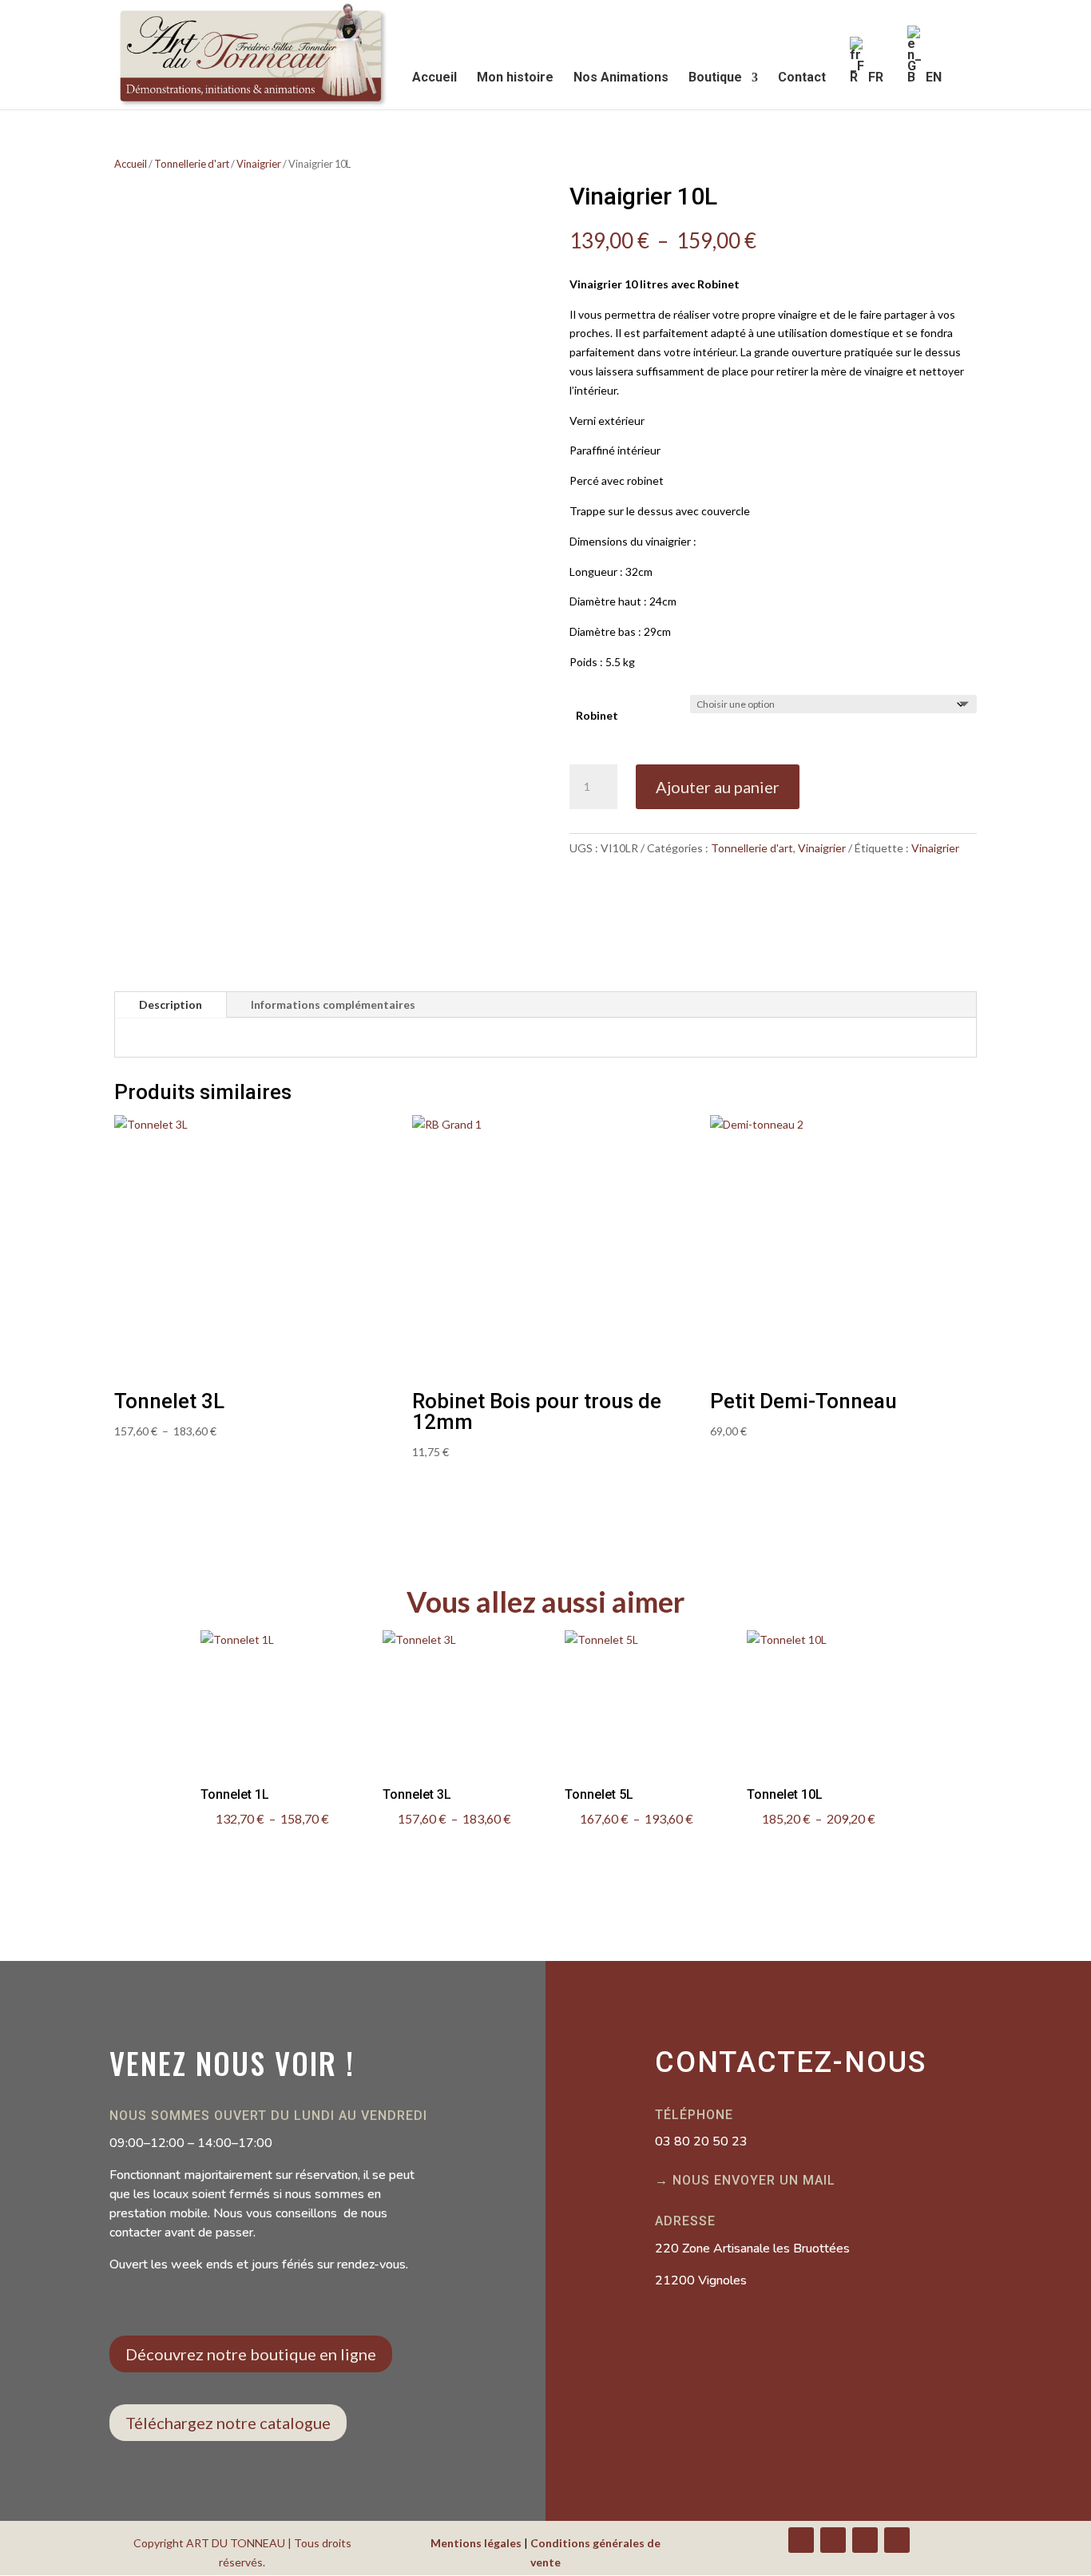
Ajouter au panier (718, 787)
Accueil (434, 78)
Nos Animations (621, 78)
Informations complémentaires (333, 1004)
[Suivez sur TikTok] (897, 2540)
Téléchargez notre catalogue (228, 2423)
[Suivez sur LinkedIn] (833, 2540)
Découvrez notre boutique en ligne (251, 2354)
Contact (802, 78)
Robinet (597, 715)
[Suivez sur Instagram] (865, 2540)
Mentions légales (476, 2543)
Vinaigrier (259, 164)
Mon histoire (515, 78)
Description (171, 1004)
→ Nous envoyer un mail (745, 2180)
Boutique (715, 78)
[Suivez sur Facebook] (801, 2540)
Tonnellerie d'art (192, 164)
